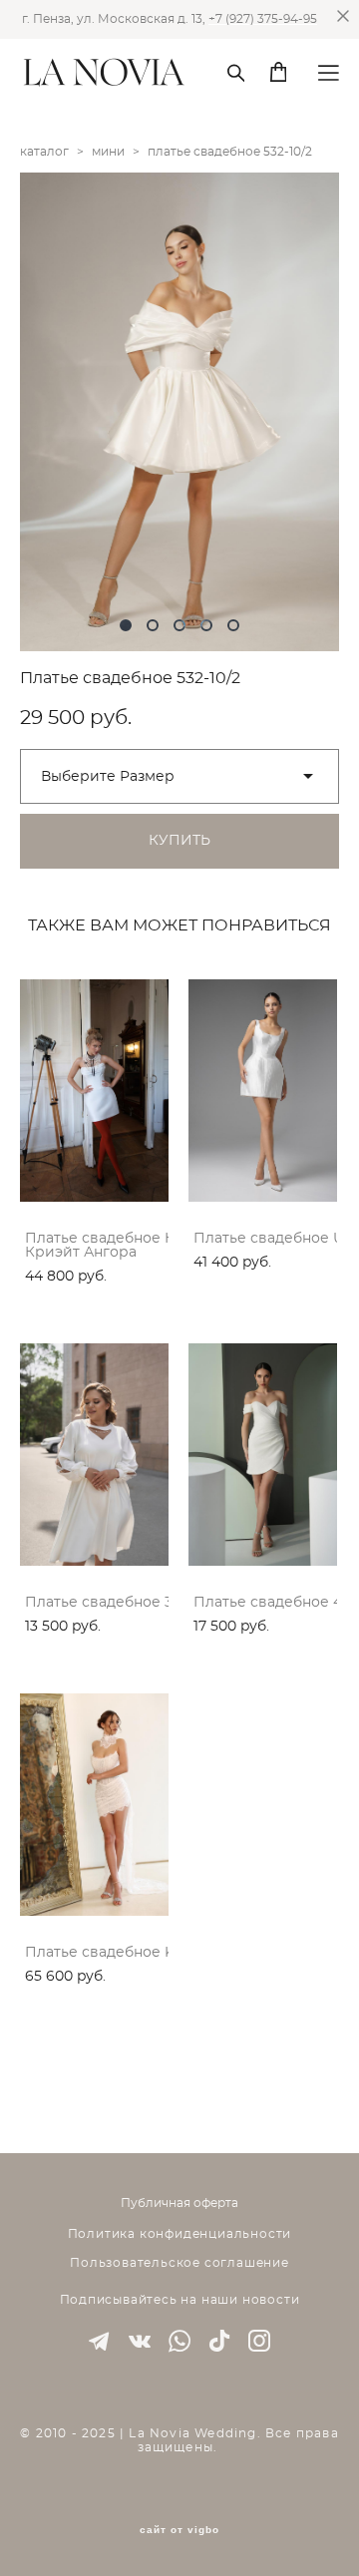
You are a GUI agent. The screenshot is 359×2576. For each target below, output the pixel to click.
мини (108, 152)
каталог (44, 152)
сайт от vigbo (179, 2530)
